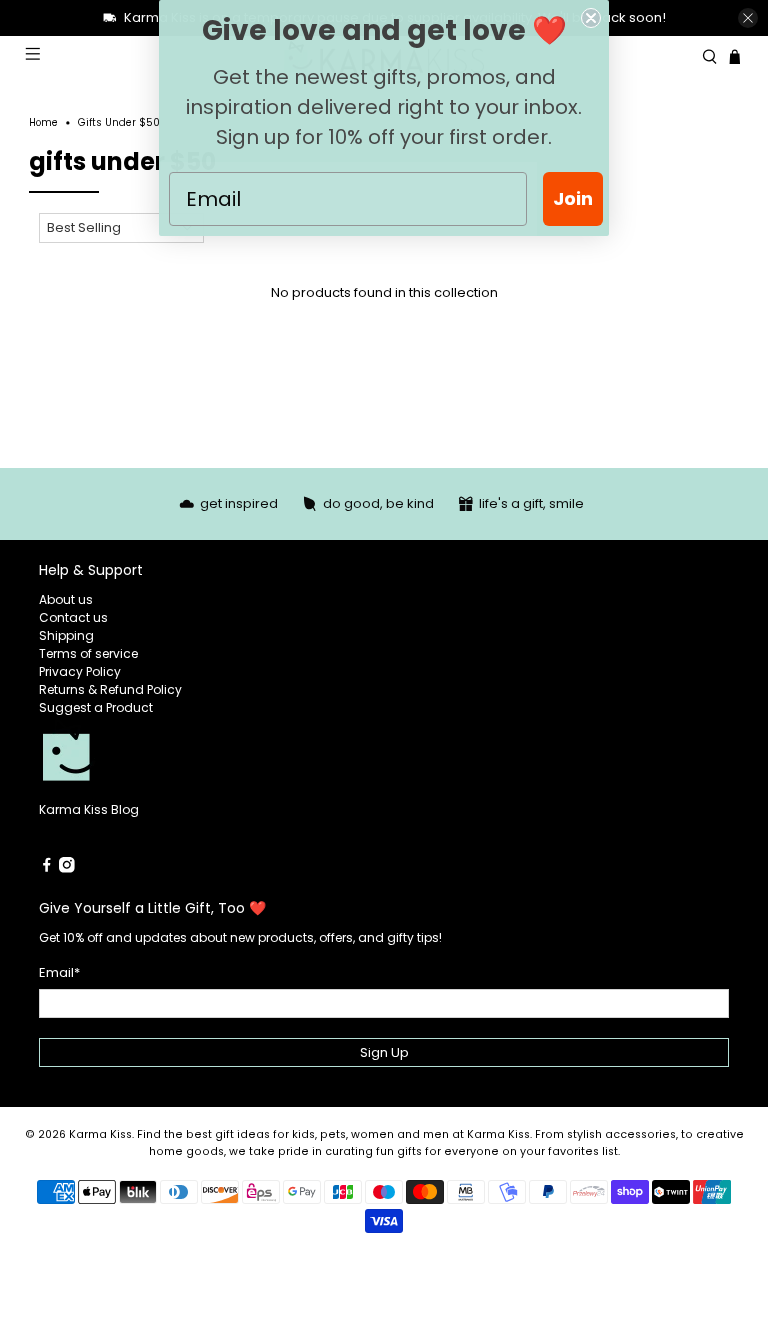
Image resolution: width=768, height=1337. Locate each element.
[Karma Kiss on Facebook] (47, 868)
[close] (748, 18)
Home (43, 123)
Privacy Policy (80, 671)
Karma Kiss (100, 1134)
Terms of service (88, 653)
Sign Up (384, 1052)
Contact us (73, 617)
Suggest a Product (96, 707)
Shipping (66, 635)
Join (573, 198)
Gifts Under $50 (119, 123)
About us (66, 599)
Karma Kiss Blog (89, 809)
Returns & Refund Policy (110, 689)
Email (59, 972)
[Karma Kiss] (211, 759)
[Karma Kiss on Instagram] (67, 868)
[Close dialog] (591, 18)
